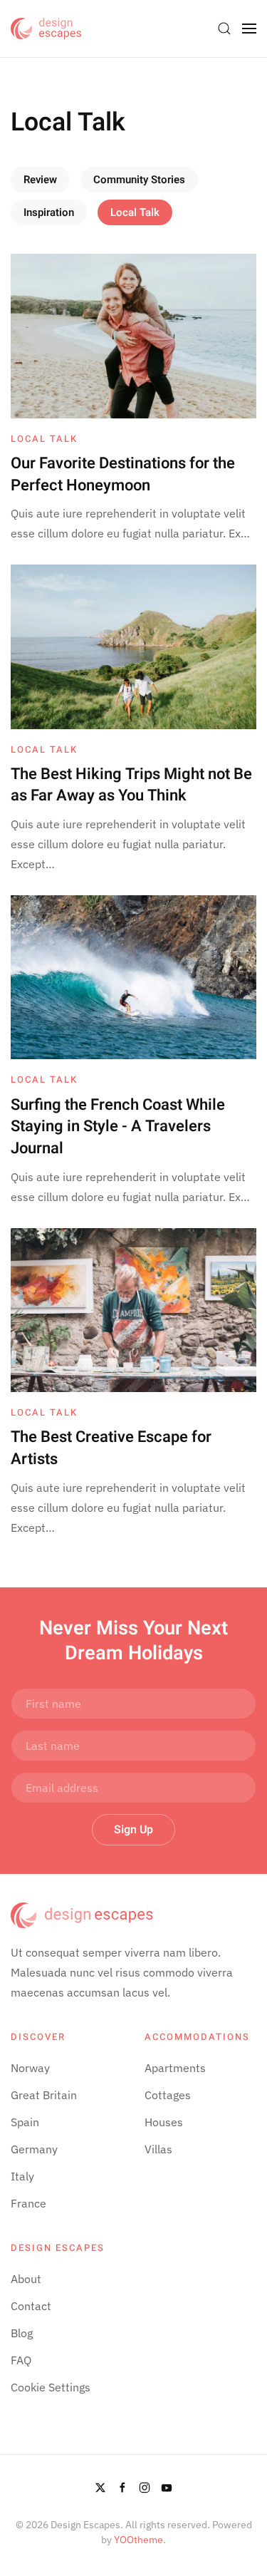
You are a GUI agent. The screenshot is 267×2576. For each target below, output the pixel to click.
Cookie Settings (51, 2387)
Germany (34, 2149)
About (26, 2279)
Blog (22, 2333)
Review (40, 180)
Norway (30, 2068)
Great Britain (44, 2095)
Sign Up (133, 1830)
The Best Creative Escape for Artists (111, 1448)
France (28, 2203)
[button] (224, 29)
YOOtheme (138, 2540)
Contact (31, 2306)
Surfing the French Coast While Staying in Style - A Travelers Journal (118, 1127)
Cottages (168, 2095)
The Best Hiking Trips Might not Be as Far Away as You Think (131, 785)
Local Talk (135, 212)
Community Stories (139, 180)
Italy (22, 2176)
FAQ (21, 2360)
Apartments (175, 2068)
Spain (25, 2122)
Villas (158, 2149)
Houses (164, 2122)
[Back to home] (46, 29)
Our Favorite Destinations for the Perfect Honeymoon (123, 474)
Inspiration (49, 212)
